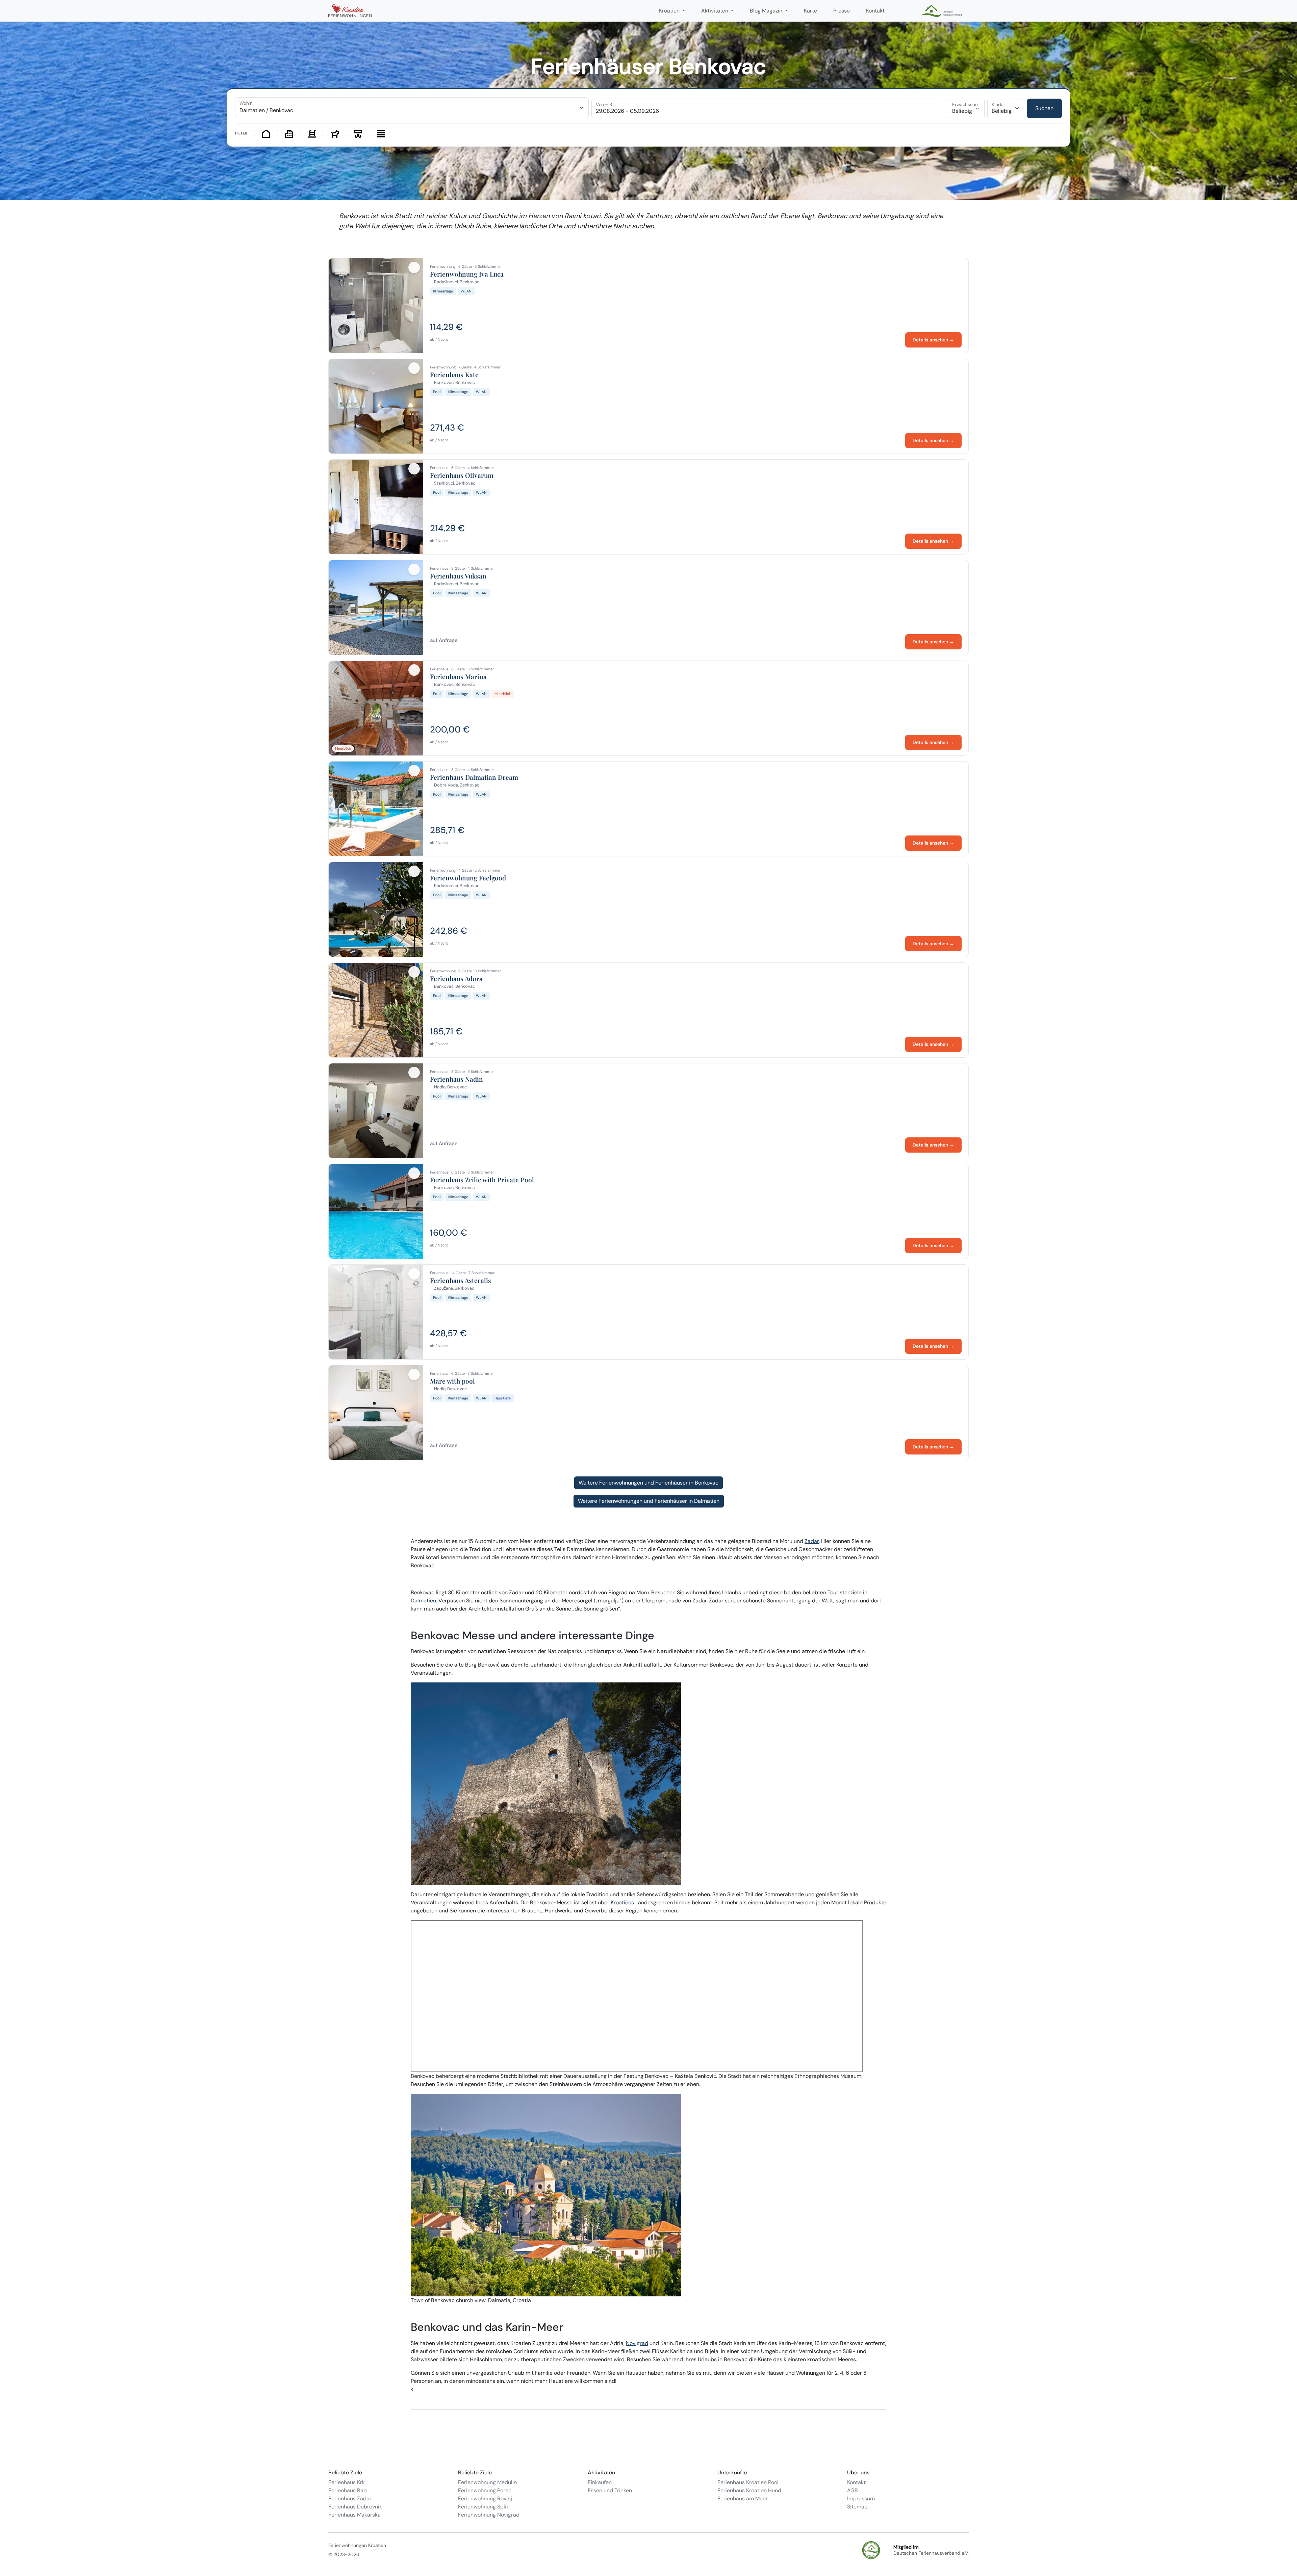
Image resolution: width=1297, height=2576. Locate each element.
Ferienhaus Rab (348, 2490)
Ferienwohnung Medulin (487, 2482)
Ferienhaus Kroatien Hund (749, 2490)
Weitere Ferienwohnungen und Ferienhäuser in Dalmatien (649, 1501)
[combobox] (412, 108)
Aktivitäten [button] (715, 11)
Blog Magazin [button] (767, 11)
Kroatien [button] (670, 11)
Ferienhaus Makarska (354, 2515)
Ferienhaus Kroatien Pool (748, 2482)
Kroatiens (622, 1902)
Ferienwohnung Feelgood (468, 878)
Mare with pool (452, 1381)
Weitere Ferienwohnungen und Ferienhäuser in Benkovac (648, 1483)
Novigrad (637, 2343)
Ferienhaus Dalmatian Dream (474, 777)
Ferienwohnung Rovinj (485, 2498)
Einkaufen (600, 2482)
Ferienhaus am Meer (743, 2498)
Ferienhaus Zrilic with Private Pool (482, 1180)
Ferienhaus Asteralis (461, 1281)
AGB (853, 2490)
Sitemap (857, 2507)
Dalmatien (423, 1601)
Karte (810, 11)
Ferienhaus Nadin (456, 1079)
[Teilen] (414, 267)
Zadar (812, 1541)
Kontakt (875, 11)
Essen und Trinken (610, 2490)
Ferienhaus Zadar (350, 2498)
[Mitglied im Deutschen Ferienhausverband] (942, 11)
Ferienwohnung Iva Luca (467, 274)
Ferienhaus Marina (458, 677)
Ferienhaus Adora (456, 979)
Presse (842, 11)
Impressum (861, 2498)
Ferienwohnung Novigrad (489, 2515)
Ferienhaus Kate (454, 375)
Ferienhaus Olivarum (462, 475)
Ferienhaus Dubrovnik (355, 2507)
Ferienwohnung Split (483, 2507)
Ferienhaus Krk (347, 2482)
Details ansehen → (933, 340)
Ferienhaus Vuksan (458, 576)
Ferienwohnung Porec (485, 2490)
